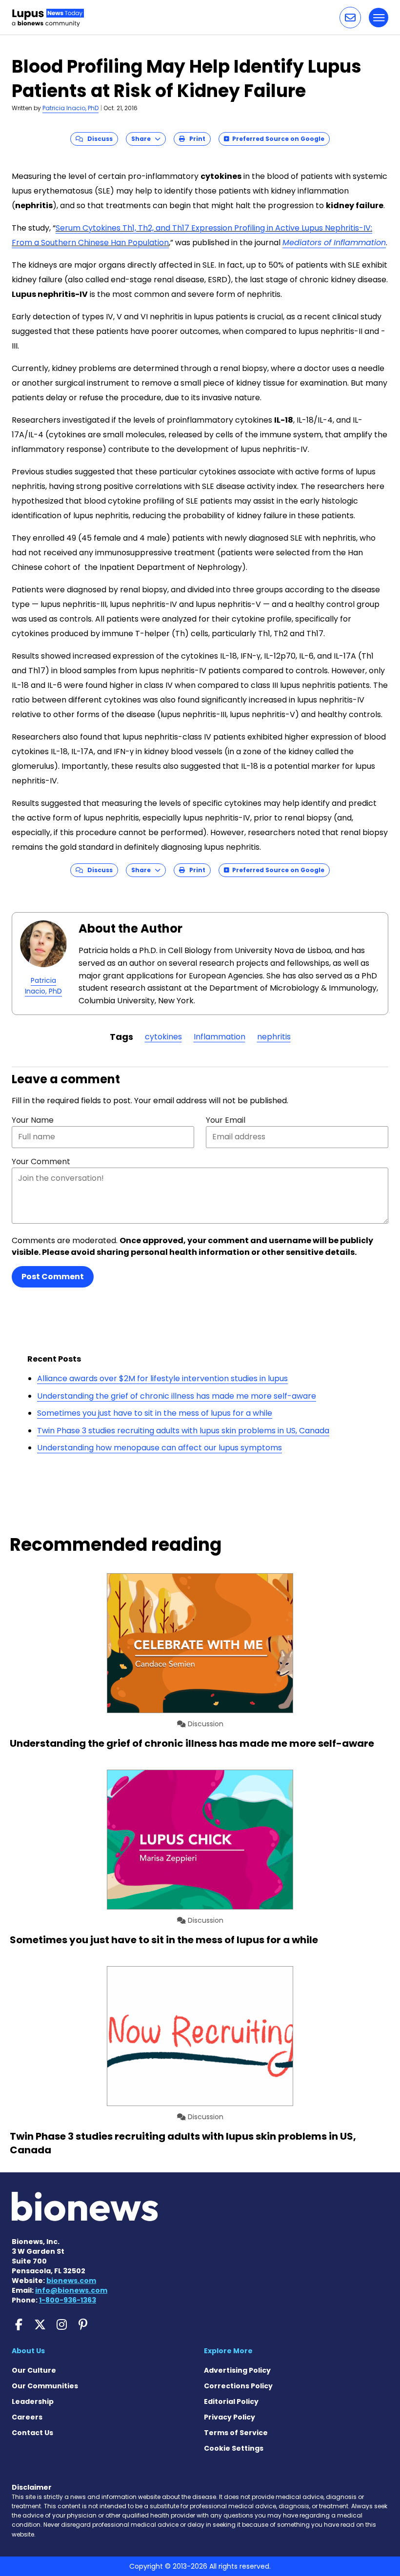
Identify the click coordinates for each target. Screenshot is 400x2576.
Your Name (33, 1120)
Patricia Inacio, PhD (70, 108)
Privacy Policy (230, 2417)
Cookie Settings (234, 2448)
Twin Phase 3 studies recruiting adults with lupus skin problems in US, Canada (183, 1431)
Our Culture (34, 2370)
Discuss (98, 139)
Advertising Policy (237, 2370)
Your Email (226, 1120)
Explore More (228, 2351)
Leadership (33, 2401)
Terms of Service (236, 2433)
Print (195, 139)
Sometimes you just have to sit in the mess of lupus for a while (155, 1413)
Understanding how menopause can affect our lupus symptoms (160, 1448)
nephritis (274, 1037)
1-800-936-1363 (68, 2300)
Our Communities (45, 2386)
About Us (28, 2351)
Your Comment (41, 1161)
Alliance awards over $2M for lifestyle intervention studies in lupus (162, 1378)
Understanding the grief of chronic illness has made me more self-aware (177, 1396)
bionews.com (71, 2281)
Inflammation (220, 1037)
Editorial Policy (231, 2401)
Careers (27, 2417)
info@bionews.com (71, 2290)
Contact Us (32, 2433)
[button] (350, 18)
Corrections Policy (238, 2386)
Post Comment (53, 1277)
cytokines (163, 1037)
